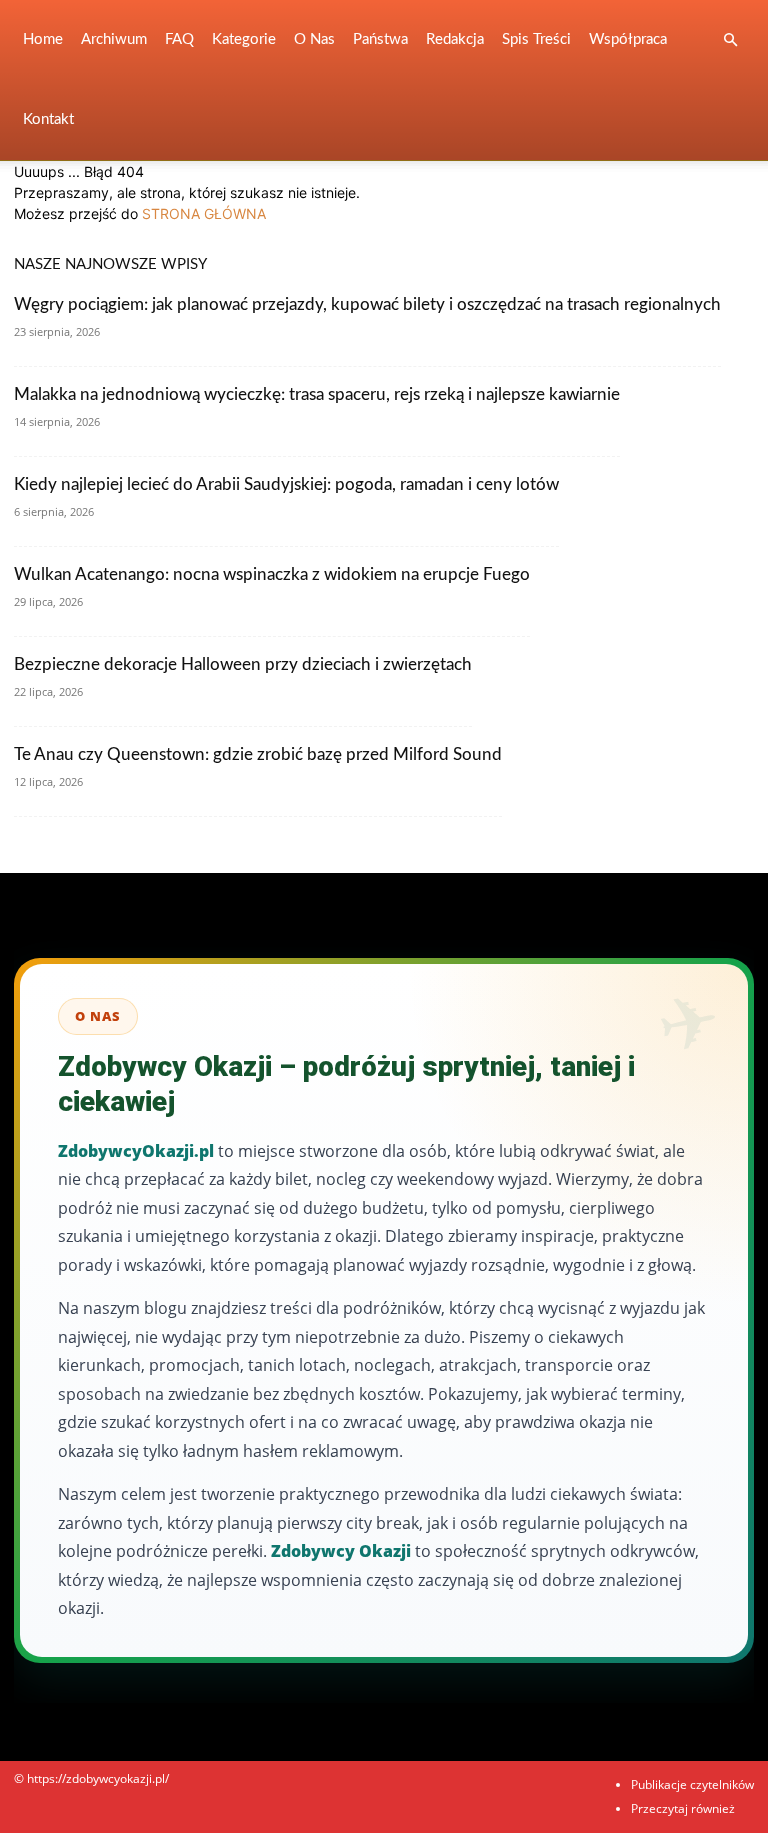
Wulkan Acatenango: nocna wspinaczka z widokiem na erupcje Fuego (272, 574)
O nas (314, 39)
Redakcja (455, 39)
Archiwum (114, 39)
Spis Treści (536, 39)
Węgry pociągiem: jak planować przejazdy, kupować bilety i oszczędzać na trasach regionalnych (367, 304)
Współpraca (628, 39)
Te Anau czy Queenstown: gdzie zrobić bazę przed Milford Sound (258, 754)
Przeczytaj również (683, 1808)
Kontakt (48, 119)
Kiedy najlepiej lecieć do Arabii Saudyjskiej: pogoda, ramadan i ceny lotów (286, 484)
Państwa (380, 39)
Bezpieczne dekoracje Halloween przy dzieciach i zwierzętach (243, 664)
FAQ (179, 39)
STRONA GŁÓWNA (204, 213)
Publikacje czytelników (692, 1784)
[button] (730, 40)
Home (43, 39)
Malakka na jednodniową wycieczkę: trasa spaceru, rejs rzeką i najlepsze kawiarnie (317, 394)
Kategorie (244, 39)
